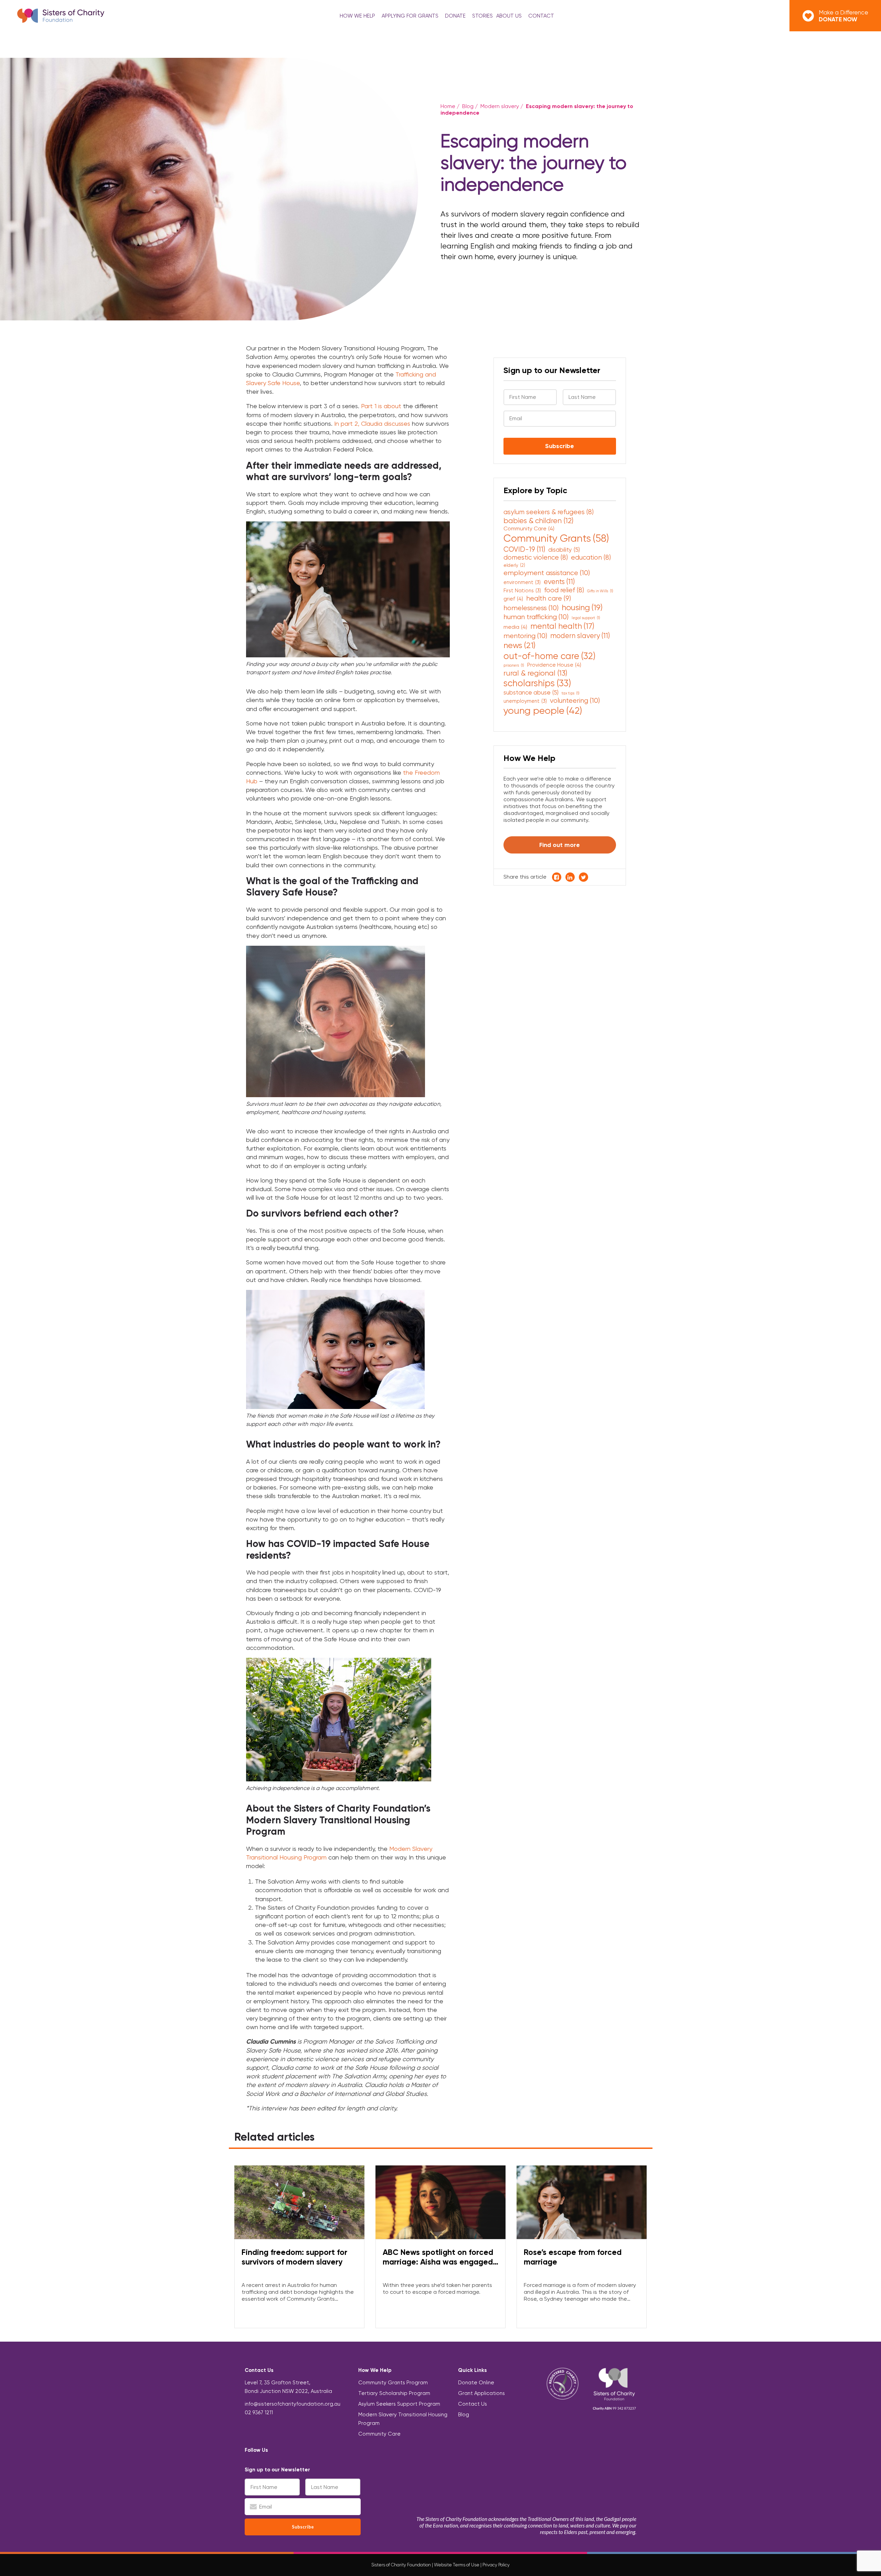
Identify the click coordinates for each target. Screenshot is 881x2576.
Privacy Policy (496, 2565)
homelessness (531, 608)
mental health (562, 626)
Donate (455, 16)
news (519, 645)
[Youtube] (297, 2450)
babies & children (538, 521)
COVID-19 (524, 549)
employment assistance (547, 573)
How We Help (357, 16)
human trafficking (536, 617)
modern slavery (580, 635)
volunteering (575, 700)
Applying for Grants (410, 16)
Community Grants (556, 538)
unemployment (525, 701)
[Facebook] (275, 2450)
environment (522, 582)
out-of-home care (549, 656)
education (591, 557)
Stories (482, 16)
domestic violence (536, 557)
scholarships (537, 683)
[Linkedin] (290, 2450)
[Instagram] (282, 2450)
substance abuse (531, 692)
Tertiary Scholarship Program (394, 2393)
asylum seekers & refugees (549, 512)
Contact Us (473, 2404)
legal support (586, 618)
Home (448, 106)
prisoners (514, 665)
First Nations (522, 591)
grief (513, 599)
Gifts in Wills (600, 591)
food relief (564, 590)
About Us (509, 16)
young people (543, 711)
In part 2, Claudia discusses (372, 423)
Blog (468, 106)
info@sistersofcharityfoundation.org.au (293, 2404)
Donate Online (476, 2383)
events (559, 581)
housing (582, 607)
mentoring (525, 636)
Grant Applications (481, 2393)
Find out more (560, 845)
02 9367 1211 (259, 2413)
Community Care (529, 528)
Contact (541, 16)
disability (564, 550)
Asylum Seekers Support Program (399, 2404)
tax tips (571, 693)
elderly (514, 565)
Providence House (554, 665)
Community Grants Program (393, 2383)
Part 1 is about (381, 406)
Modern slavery (500, 106)
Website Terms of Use (457, 2565)
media (515, 627)
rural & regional (535, 673)
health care (549, 598)
